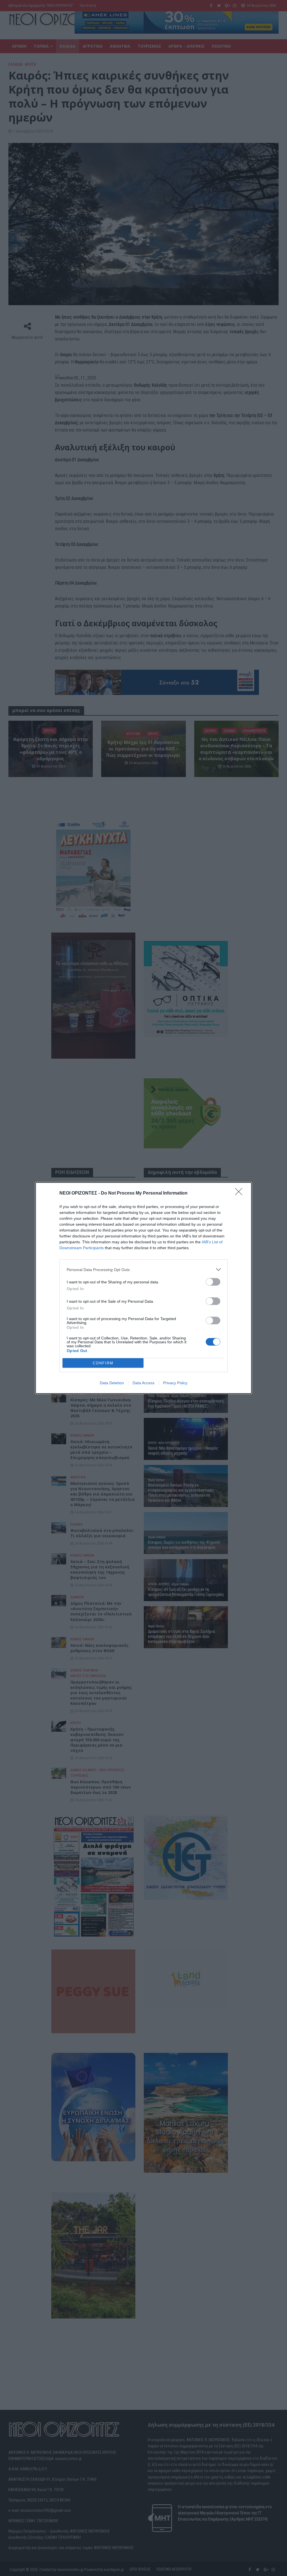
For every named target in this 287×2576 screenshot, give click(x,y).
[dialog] (143, 1288)
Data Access (143, 1383)
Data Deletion (112, 1383)
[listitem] (143, 1270)
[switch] (213, 1282)
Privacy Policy (175, 1383)
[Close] (240, 1193)
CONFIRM (103, 1363)
